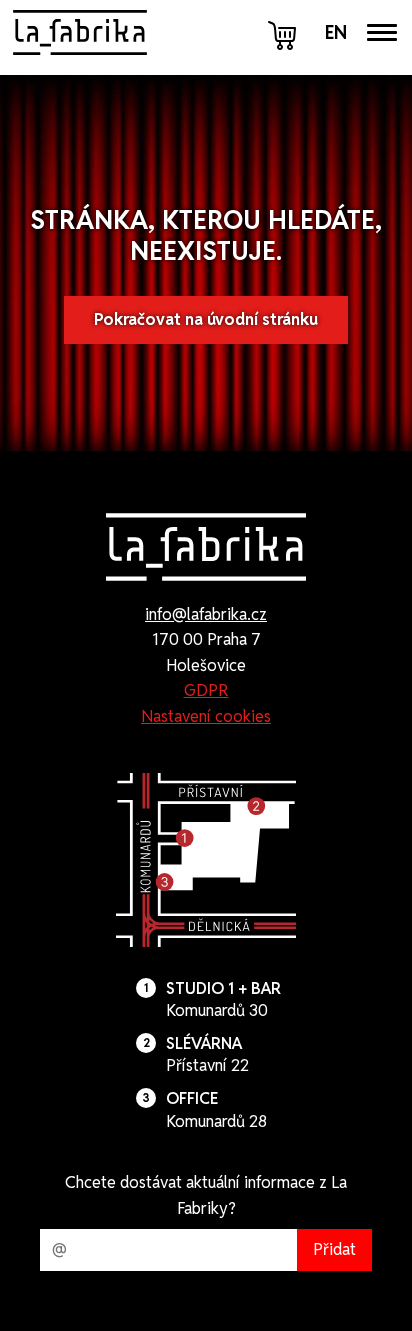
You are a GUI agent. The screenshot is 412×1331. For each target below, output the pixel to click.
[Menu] (382, 32)
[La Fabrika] (80, 32)
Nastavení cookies (206, 716)
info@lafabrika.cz (206, 614)
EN (336, 33)
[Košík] (284, 33)
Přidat (334, 1249)
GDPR (206, 690)
